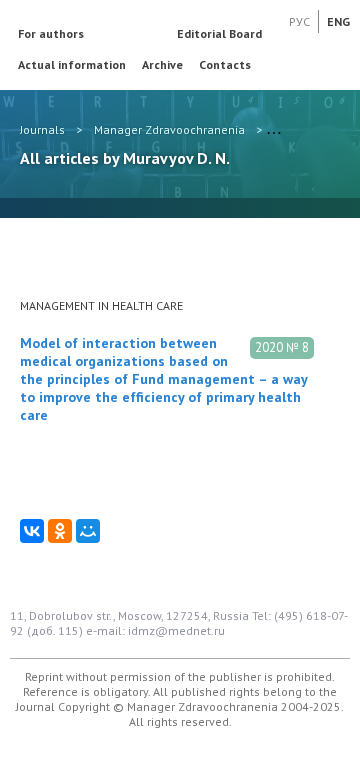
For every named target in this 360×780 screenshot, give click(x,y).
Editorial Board (219, 33)
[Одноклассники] (60, 531)
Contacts (225, 64)
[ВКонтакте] (32, 531)
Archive (162, 64)
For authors (51, 33)
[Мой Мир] (88, 531)
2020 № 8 (282, 347)
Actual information (72, 64)
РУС (299, 21)
